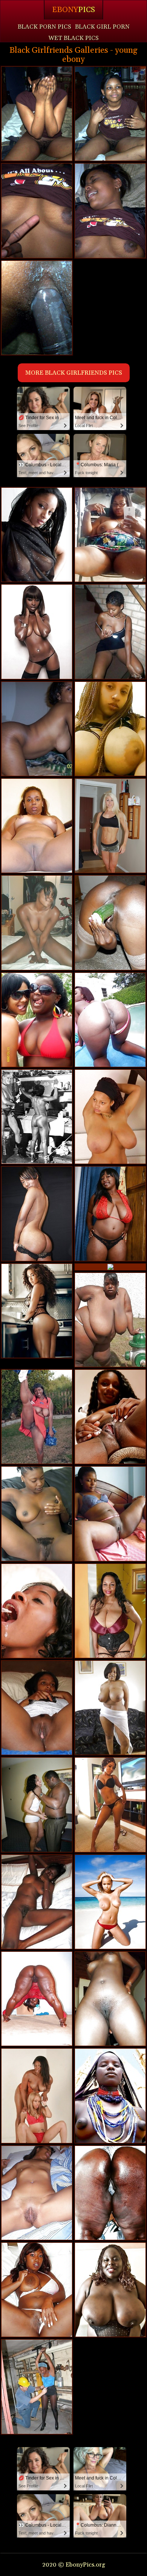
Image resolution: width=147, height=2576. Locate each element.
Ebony (73, 10)
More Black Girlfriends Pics (74, 373)
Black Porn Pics (44, 27)
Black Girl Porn (102, 27)
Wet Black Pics (73, 38)
